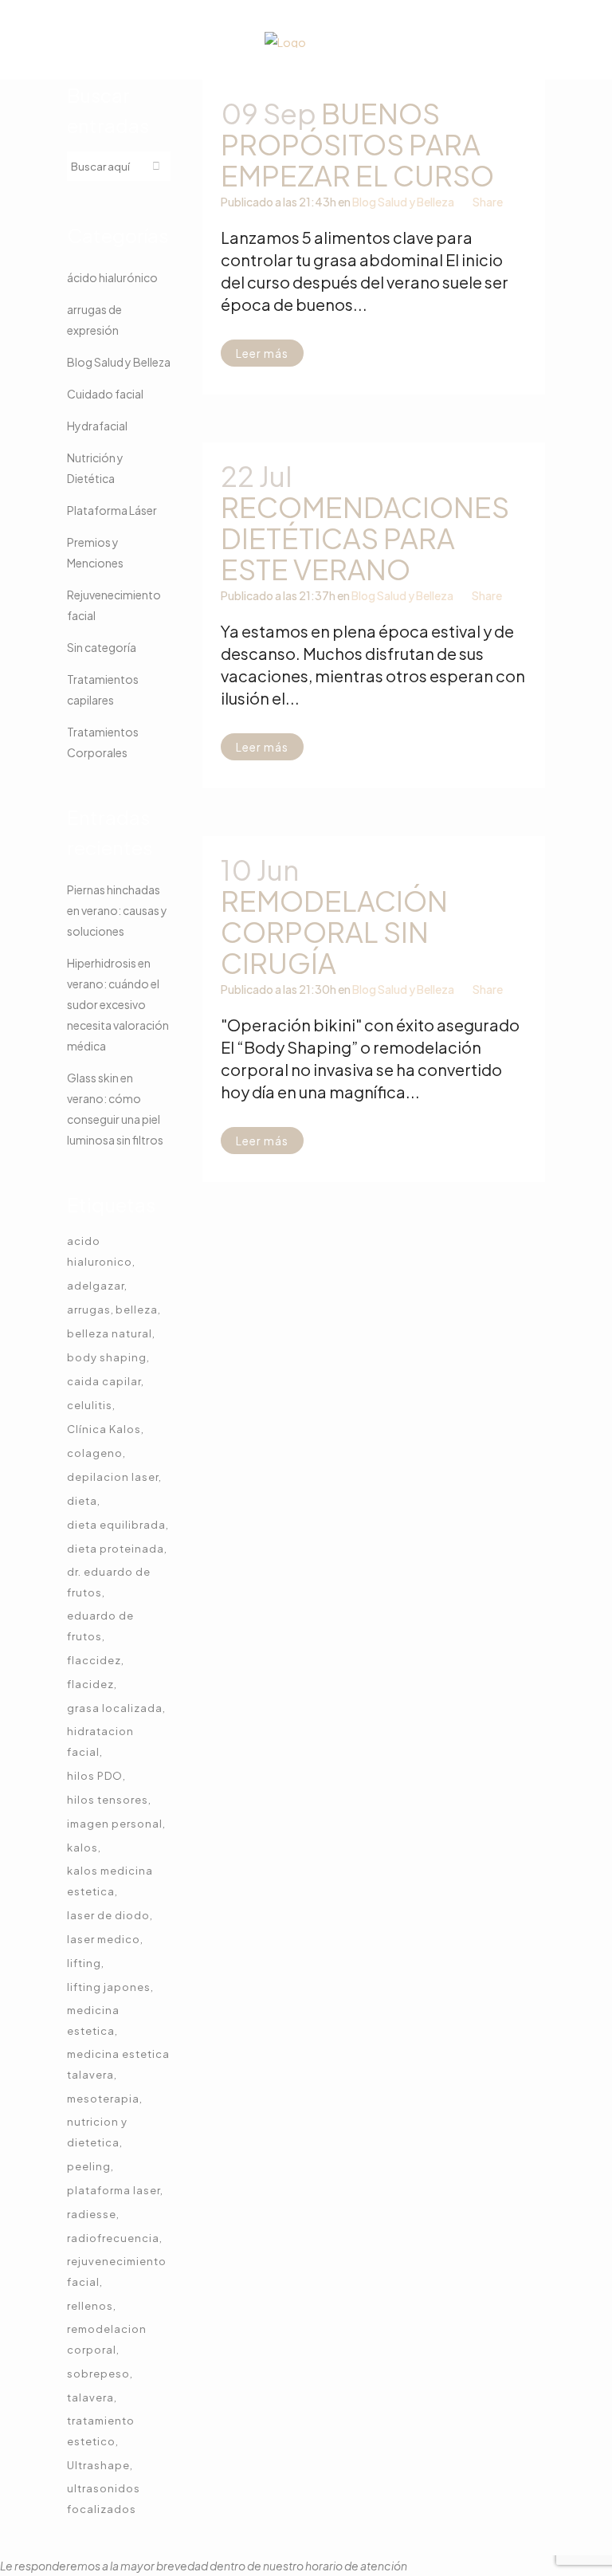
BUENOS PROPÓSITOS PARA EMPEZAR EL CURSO (357, 144)
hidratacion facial (100, 1742)
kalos (82, 1848)
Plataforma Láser (112, 510)
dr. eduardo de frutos (109, 1582)
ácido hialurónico (112, 277)
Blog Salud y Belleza (119, 362)
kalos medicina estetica (110, 1881)
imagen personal (115, 1824)
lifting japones (109, 1987)
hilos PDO (95, 1776)
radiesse (92, 2214)
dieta (82, 1501)
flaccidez (94, 1660)
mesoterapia (103, 2099)
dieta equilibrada (116, 1525)
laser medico (104, 1939)
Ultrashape (98, 2465)
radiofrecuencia (113, 2238)
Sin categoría (102, 647)
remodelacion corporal (107, 2339)
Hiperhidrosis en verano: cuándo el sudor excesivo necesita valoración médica (118, 1004)
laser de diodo (108, 1915)
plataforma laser (114, 2190)
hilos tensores (108, 1800)
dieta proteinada (116, 1549)
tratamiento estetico (101, 2431)
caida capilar (104, 1381)
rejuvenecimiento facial (117, 2272)
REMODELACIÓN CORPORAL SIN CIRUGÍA (334, 932)
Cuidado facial (105, 394)
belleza (137, 1310)
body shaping (107, 1357)
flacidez (90, 1684)
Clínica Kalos (104, 1429)
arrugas (89, 1310)
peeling (89, 2166)
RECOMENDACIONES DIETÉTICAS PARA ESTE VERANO (365, 538)
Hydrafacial (97, 426)
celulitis (90, 1405)
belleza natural (110, 1333)
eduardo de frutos (100, 1626)
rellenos (90, 2306)
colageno (95, 1453)
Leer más (262, 353)
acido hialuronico (100, 1251)
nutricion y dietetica (97, 2132)
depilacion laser (113, 1477)
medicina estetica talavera (118, 2064)
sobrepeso (98, 2374)
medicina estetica (93, 2020)
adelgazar (96, 1286)
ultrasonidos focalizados (104, 2499)
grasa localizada (115, 1708)
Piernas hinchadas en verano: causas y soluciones (117, 910)
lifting (84, 1963)
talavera (90, 2397)
